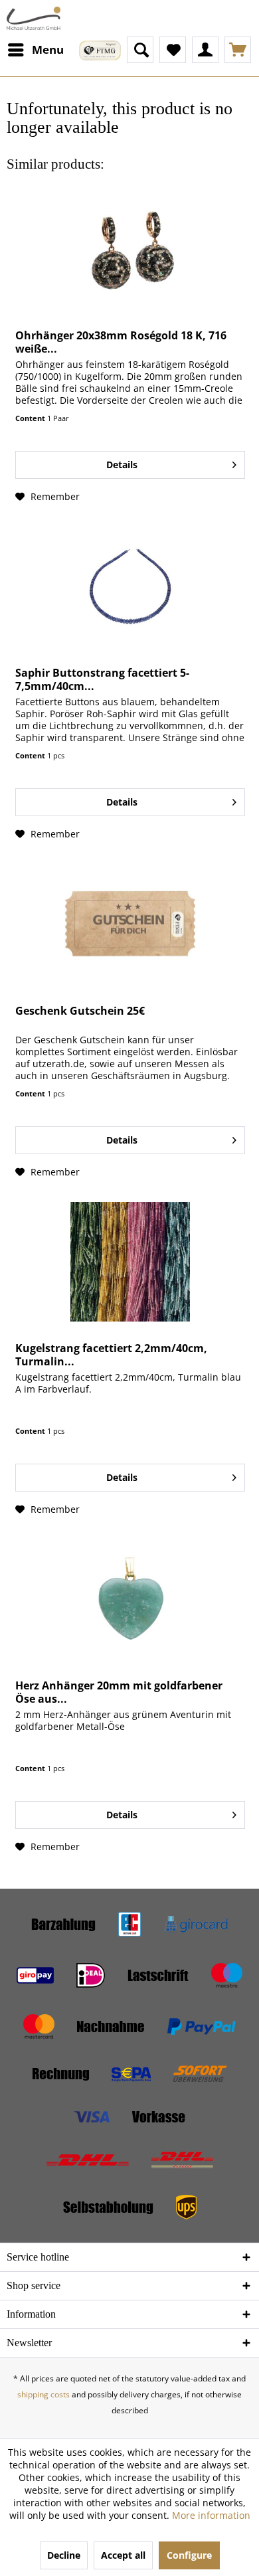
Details (122, 465)
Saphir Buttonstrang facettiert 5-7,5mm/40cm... (102, 679)
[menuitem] (35, 50)
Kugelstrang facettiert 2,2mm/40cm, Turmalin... (111, 1355)
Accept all (123, 2555)
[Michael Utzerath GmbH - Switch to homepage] (34, 18)
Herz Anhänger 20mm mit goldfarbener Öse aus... (119, 1692)
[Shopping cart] (238, 50)
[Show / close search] (140, 50)
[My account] (205, 50)
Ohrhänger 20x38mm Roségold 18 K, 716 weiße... (121, 342)
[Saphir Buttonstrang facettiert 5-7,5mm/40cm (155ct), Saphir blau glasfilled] (130, 586)
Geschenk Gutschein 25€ (80, 1011)
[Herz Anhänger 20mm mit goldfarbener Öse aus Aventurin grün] (130, 1599)
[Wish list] (173, 50)
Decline (64, 2555)
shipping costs (43, 2394)
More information (211, 2515)
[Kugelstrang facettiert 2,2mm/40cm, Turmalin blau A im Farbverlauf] (130, 1262)
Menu (48, 49)
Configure (189, 2555)
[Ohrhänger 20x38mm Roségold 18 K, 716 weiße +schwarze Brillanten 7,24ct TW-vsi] (130, 249)
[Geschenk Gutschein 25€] (130, 924)
